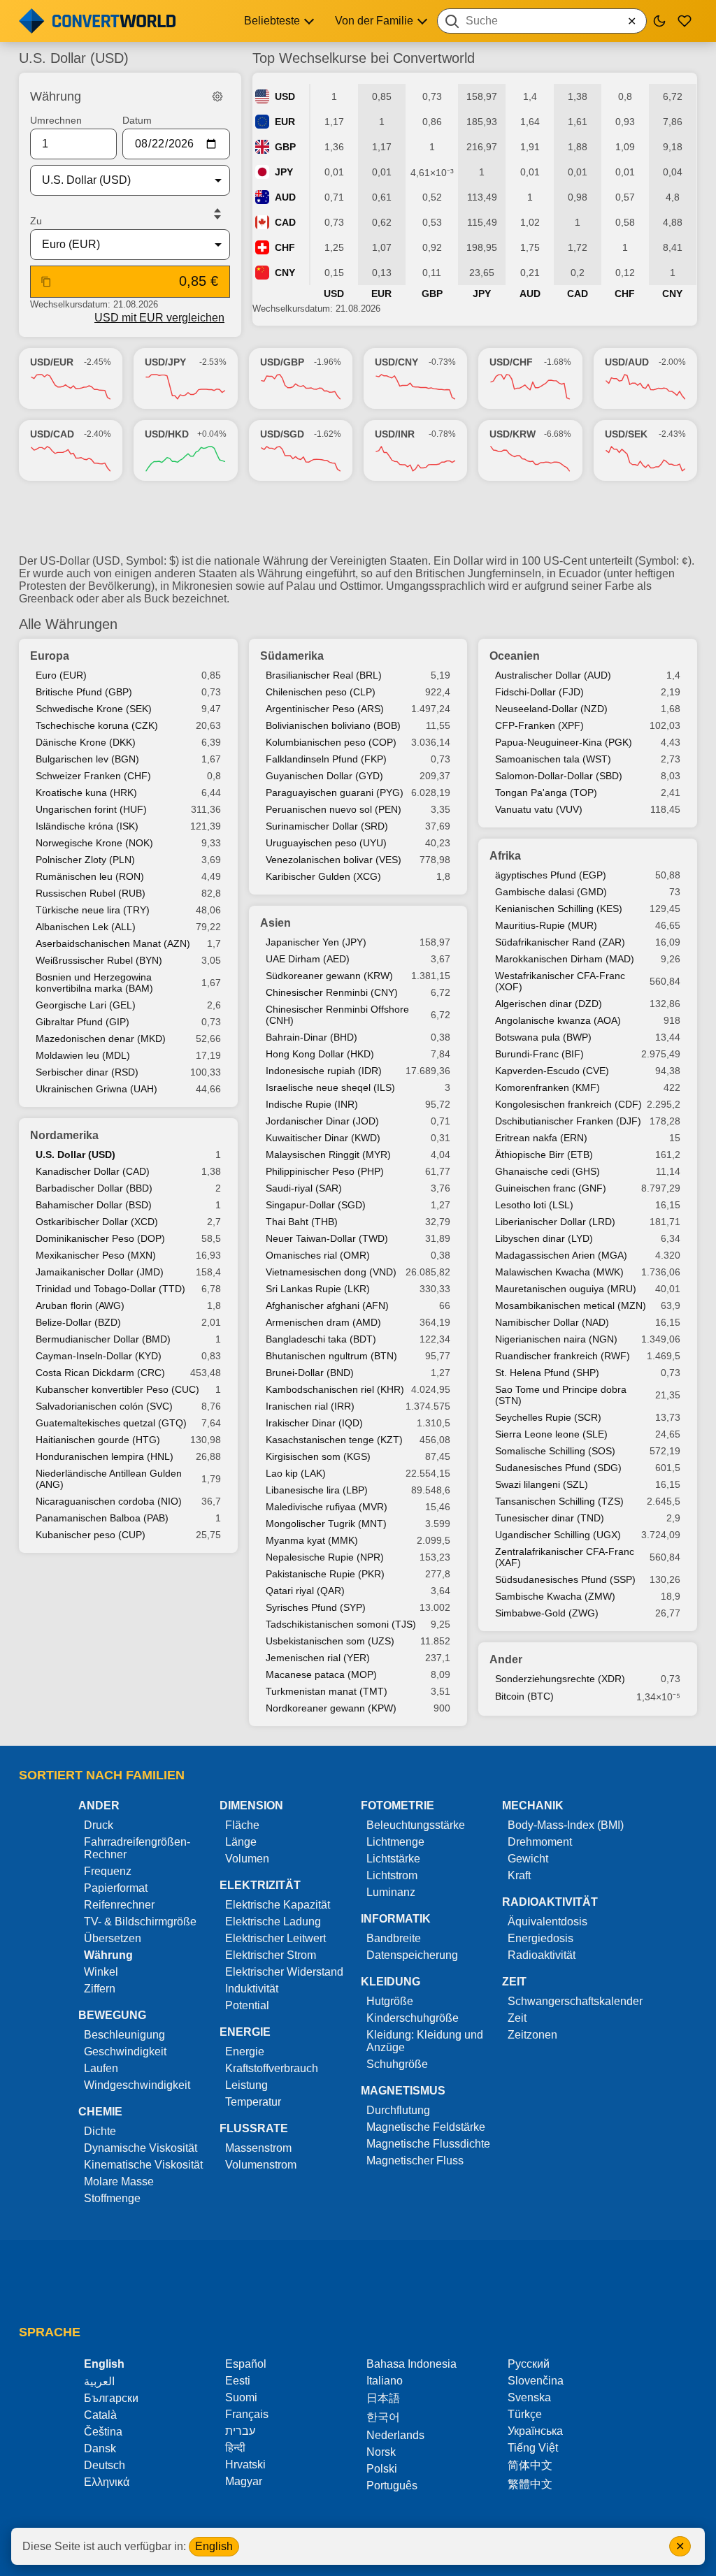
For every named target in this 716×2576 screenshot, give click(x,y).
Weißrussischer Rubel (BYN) (99, 960)
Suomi (241, 2397)
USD (285, 96)
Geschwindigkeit (125, 2052)
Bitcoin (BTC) (524, 1696)
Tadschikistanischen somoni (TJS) (341, 1624)
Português (392, 2485)
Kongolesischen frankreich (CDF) (568, 1104)
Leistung (246, 2085)
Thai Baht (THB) (302, 1222)
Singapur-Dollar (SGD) (316, 1205)
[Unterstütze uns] (685, 21)
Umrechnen (56, 120)
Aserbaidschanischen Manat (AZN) (113, 943)
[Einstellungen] (217, 96)
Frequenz (108, 1871)
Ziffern (100, 1989)
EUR (285, 122)
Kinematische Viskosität (143, 2165)
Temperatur (253, 2102)
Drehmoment (540, 1842)
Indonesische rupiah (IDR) (324, 1071)
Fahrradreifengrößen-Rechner (137, 1848)
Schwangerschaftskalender (575, 2001)
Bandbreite (394, 1938)
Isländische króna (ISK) (87, 826)
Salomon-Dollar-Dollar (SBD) (559, 776)
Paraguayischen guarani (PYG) (335, 793)
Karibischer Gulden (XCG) (323, 876)
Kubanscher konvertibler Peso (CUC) (117, 1389)
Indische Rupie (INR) (312, 1104)
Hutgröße (390, 2001)
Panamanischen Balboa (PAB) (102, 1518)
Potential (247, 2005)
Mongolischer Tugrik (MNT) (326, 1524)
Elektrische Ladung (273, 1922)
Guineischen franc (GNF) (551, 1188)
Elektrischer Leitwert (275, 1938)
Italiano (385, 2381)
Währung (108, 1955)
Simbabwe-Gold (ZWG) (547, 1613)
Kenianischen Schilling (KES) (559, 909)
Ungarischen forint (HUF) (91, 809)
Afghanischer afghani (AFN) (327, 1305)
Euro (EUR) (61, 675)
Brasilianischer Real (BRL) (324, 675)
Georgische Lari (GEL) (86, 1005)
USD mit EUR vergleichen (159, 318)
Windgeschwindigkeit (137, 2085)
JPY (284, 172)
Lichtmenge (395, 1842)
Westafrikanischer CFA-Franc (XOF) (560, 981)
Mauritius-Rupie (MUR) (546, 925)
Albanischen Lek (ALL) (86, 927)
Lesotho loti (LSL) (534, 1205)
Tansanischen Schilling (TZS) (559, 1501)
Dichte (100, 2131)
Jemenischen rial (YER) (318, 1658)
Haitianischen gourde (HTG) (98, 1440)
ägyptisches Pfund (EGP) (551, 875)
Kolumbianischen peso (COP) (331, 742)
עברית (240, 2431)
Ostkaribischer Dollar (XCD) (97, 1222)
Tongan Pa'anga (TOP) (546, 793)
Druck (99, 1825)
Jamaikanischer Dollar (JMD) (100, 1272)
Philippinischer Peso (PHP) (325, 1171)
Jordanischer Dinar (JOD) (322, 1121)
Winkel (101, 1972)
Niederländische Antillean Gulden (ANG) (109, 1479)
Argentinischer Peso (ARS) (325, 709)
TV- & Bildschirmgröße (140, 1922)
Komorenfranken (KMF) (547, 1087)
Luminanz (391, 1892)
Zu (36, 221)
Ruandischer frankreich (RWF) (563, 1356)
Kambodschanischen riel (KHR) (335, 1389)
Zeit (517, 2018)
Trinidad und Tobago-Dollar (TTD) (110, 1289)
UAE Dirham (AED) (308, 959)
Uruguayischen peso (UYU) (326, 843)
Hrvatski (245, 2465)
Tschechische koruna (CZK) (97, 725)
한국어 (383, 2417)
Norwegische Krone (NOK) (94, 843)
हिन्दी (235, 2448)
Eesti (238, 2381)
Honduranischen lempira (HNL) (105, 1456)
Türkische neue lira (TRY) (93, 910)
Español (246, 2364)
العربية (99, 2381)
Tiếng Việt (533, 2448)
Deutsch (105, 2465)
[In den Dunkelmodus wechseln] (659, 21)
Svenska (529, 2397)
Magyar (244, 2481)
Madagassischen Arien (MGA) (561, 1255)
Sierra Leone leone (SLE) (551, 1434)
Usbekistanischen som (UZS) (330, 1641)
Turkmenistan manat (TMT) (327, 1691)
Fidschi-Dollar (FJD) (539, 692)
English (214, 2546)
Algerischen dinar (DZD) (549, 1004)
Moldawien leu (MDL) (83, 1055)
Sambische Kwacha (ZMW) (555, 1596)
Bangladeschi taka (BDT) (321, 1339)
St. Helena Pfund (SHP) (547, 1373)
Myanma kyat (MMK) (312, 1540)
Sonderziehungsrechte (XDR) (560, 1679)
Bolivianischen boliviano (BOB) (333, 725)
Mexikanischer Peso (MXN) (96, 1255)
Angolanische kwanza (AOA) (558, 1020)
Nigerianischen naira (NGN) (556, 1339)
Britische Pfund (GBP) (84, 692)
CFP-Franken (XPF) (539, 725)
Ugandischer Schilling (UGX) (558, 1535)
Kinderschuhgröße (413, 2018)
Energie (245, 2052)
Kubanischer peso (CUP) (91, 1535)
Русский (529, 2364)
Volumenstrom (261, 2165)
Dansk (100, 2448)
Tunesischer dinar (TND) (550, 1518)
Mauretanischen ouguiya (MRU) (566, 1289)
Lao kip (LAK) (296, 1473)
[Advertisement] (358, 523)
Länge (241, 1842)
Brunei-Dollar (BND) (310, 1373)
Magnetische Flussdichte (428, 2144)
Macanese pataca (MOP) (321, 1674)
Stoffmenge (112, 2198)
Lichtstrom (392, 1875)
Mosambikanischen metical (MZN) (571, 1305)
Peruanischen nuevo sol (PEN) (334, 809)
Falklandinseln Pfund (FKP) (326, 759)
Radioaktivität (542, 1955)
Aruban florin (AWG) (80, 1305)
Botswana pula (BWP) (543, 1037)
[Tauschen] (217, 214)
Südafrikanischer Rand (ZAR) (560, 942)
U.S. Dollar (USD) (76, 1155)
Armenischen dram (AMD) (323, 1322)
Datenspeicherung (412, 1955)
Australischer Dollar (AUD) (553, 675)
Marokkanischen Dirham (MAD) (565, 959)
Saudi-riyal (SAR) (304, 1188)
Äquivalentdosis (547, 1922)
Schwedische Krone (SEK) (94, 709)
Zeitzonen (532, 2035)
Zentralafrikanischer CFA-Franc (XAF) (565, 1557)
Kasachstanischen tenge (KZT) (334, 1440)
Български (111, 2398)
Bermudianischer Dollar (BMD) (103, 1339)
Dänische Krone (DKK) (86, 742)
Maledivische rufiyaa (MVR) (327, 1507)
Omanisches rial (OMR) (318, 1255)
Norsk (381, 2452)
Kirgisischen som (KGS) (318, 1456)
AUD (285, 197)
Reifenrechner (119, 1905)
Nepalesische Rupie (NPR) (325, 1557)
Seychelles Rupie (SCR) (548, 1417)
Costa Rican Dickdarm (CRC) (100, 1373)
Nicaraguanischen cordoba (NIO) (109, 1501)
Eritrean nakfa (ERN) (541, 1138)
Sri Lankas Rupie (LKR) (318, 1289)
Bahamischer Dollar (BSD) (94, 1205)
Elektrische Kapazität (278, 1905)
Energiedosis (540, 1938)
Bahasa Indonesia (411, 2364)
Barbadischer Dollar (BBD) (94, 1188)
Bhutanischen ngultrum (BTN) (331, 1356)
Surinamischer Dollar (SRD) (327, 826)
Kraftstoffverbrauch (272, 2068)
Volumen (247, 1859)
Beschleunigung (124, 2035)
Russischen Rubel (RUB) (91, 893)
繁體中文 (530, 2484)
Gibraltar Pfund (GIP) (83, 1022)
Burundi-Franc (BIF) (539, 1054)
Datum (137, 120)
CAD (285, 222)
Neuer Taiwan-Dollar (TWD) (327, 1238)
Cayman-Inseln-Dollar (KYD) (99, 1356)
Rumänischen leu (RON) (90, 876)
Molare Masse (119, 2181)
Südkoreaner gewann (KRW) (329, 976)
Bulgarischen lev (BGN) (87, 759)
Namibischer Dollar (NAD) (552, 1322)
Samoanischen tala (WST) (553, 759)
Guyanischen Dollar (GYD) (324, 776)
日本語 (383, 2398)
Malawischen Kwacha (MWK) (559, 1272)
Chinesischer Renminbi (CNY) (332, 992)
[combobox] (542, 21)
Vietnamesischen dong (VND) (331, 1272)
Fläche (242, 1825)
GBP (285, 147)
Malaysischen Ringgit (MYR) (328, 1155)
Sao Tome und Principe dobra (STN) (561, 1395)
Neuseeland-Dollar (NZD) (551, 709)
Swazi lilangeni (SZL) (542, 1484)
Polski (382, 2469)
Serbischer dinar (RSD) (87, 1072)
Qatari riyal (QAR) (305, 1591)
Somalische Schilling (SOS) (555, 1451)
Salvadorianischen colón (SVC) (104, 1406)
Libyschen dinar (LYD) (544, 1238)
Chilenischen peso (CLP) (321, 692)
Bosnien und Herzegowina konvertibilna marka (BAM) (94, 983)
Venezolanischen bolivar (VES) (334, 860)
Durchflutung (398, 2110)
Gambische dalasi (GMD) (551, 892)
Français (247, 2414)
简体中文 (530, 2465)
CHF (285, 247)
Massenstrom (258, 2148)
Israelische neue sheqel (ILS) (330, 1087)
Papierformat (116, 1888)
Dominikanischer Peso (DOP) (100, 1238)
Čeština (103, 2432)
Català (100, 2415)
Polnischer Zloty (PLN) (85, 860)
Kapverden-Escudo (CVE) (552, 1071)
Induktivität (252, 1989)
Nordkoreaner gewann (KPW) (331, 1708)
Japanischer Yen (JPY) (316, 942)
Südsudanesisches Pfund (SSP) (565, 1579)
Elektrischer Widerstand (284, 1972)
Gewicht (528, 1859)
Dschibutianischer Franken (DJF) (568, 1121)
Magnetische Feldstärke (426, 2127)
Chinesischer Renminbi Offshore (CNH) (337, 1015)
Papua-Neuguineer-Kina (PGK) (564, 742)
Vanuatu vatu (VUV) (539, 809)
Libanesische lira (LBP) (317, 1490)
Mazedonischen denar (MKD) (101, 1039)
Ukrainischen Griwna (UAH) (96, 1089)
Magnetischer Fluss (415, 2161)
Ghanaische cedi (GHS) (547, 1171)
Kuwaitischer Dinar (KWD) (323, 1138)
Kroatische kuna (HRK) (86, 793)
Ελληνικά (107, 2482)
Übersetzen (113, 1938)
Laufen (101, 2068)
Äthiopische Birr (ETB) (544, 1155)
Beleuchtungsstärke (416, 1825)
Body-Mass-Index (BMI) (566, 1825)
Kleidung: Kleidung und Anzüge (425, 2041)
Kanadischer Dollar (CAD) (93, 1171)
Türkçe (525, 2414)
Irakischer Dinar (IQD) (314, 1423)
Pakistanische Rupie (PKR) (325, 1574)
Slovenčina (536, 2381)
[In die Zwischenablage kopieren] (46, 282)
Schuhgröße (397, 2064)
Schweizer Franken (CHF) (93, 776)
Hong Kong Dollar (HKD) (320, 1054)
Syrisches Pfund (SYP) (316, 1607)
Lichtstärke (393, 1859)
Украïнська (535, 2431)
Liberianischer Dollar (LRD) (555, 1222)
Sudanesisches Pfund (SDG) (558, 1468)
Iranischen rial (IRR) (310, 1406)
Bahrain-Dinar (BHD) (312, 1037)
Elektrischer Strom (271, 1955)
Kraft (519, 1875)
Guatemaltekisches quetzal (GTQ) (111, 1423)
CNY (285, 273)
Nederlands (395, 2435)
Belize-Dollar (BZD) (78, 1322)
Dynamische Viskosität (141, 2148)
